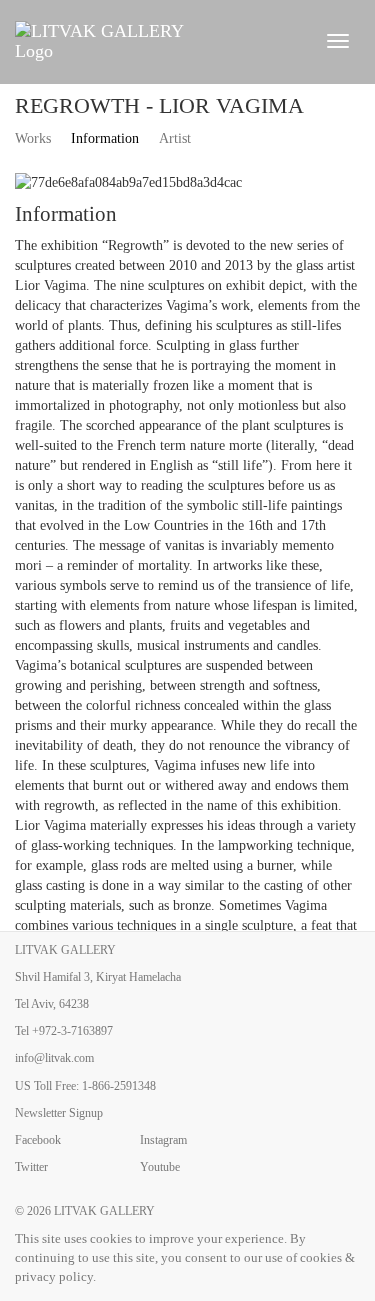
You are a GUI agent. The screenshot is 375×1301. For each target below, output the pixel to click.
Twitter (31, 1167)
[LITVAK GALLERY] (158, 41)
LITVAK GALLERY (104, 1211)
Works (33, 138)
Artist (175, 138)
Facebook (38, 1140)
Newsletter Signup (59, 1113)
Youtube (160, 1167)
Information (105, 138)
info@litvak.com (54, 1058)
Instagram (163, 1140)
